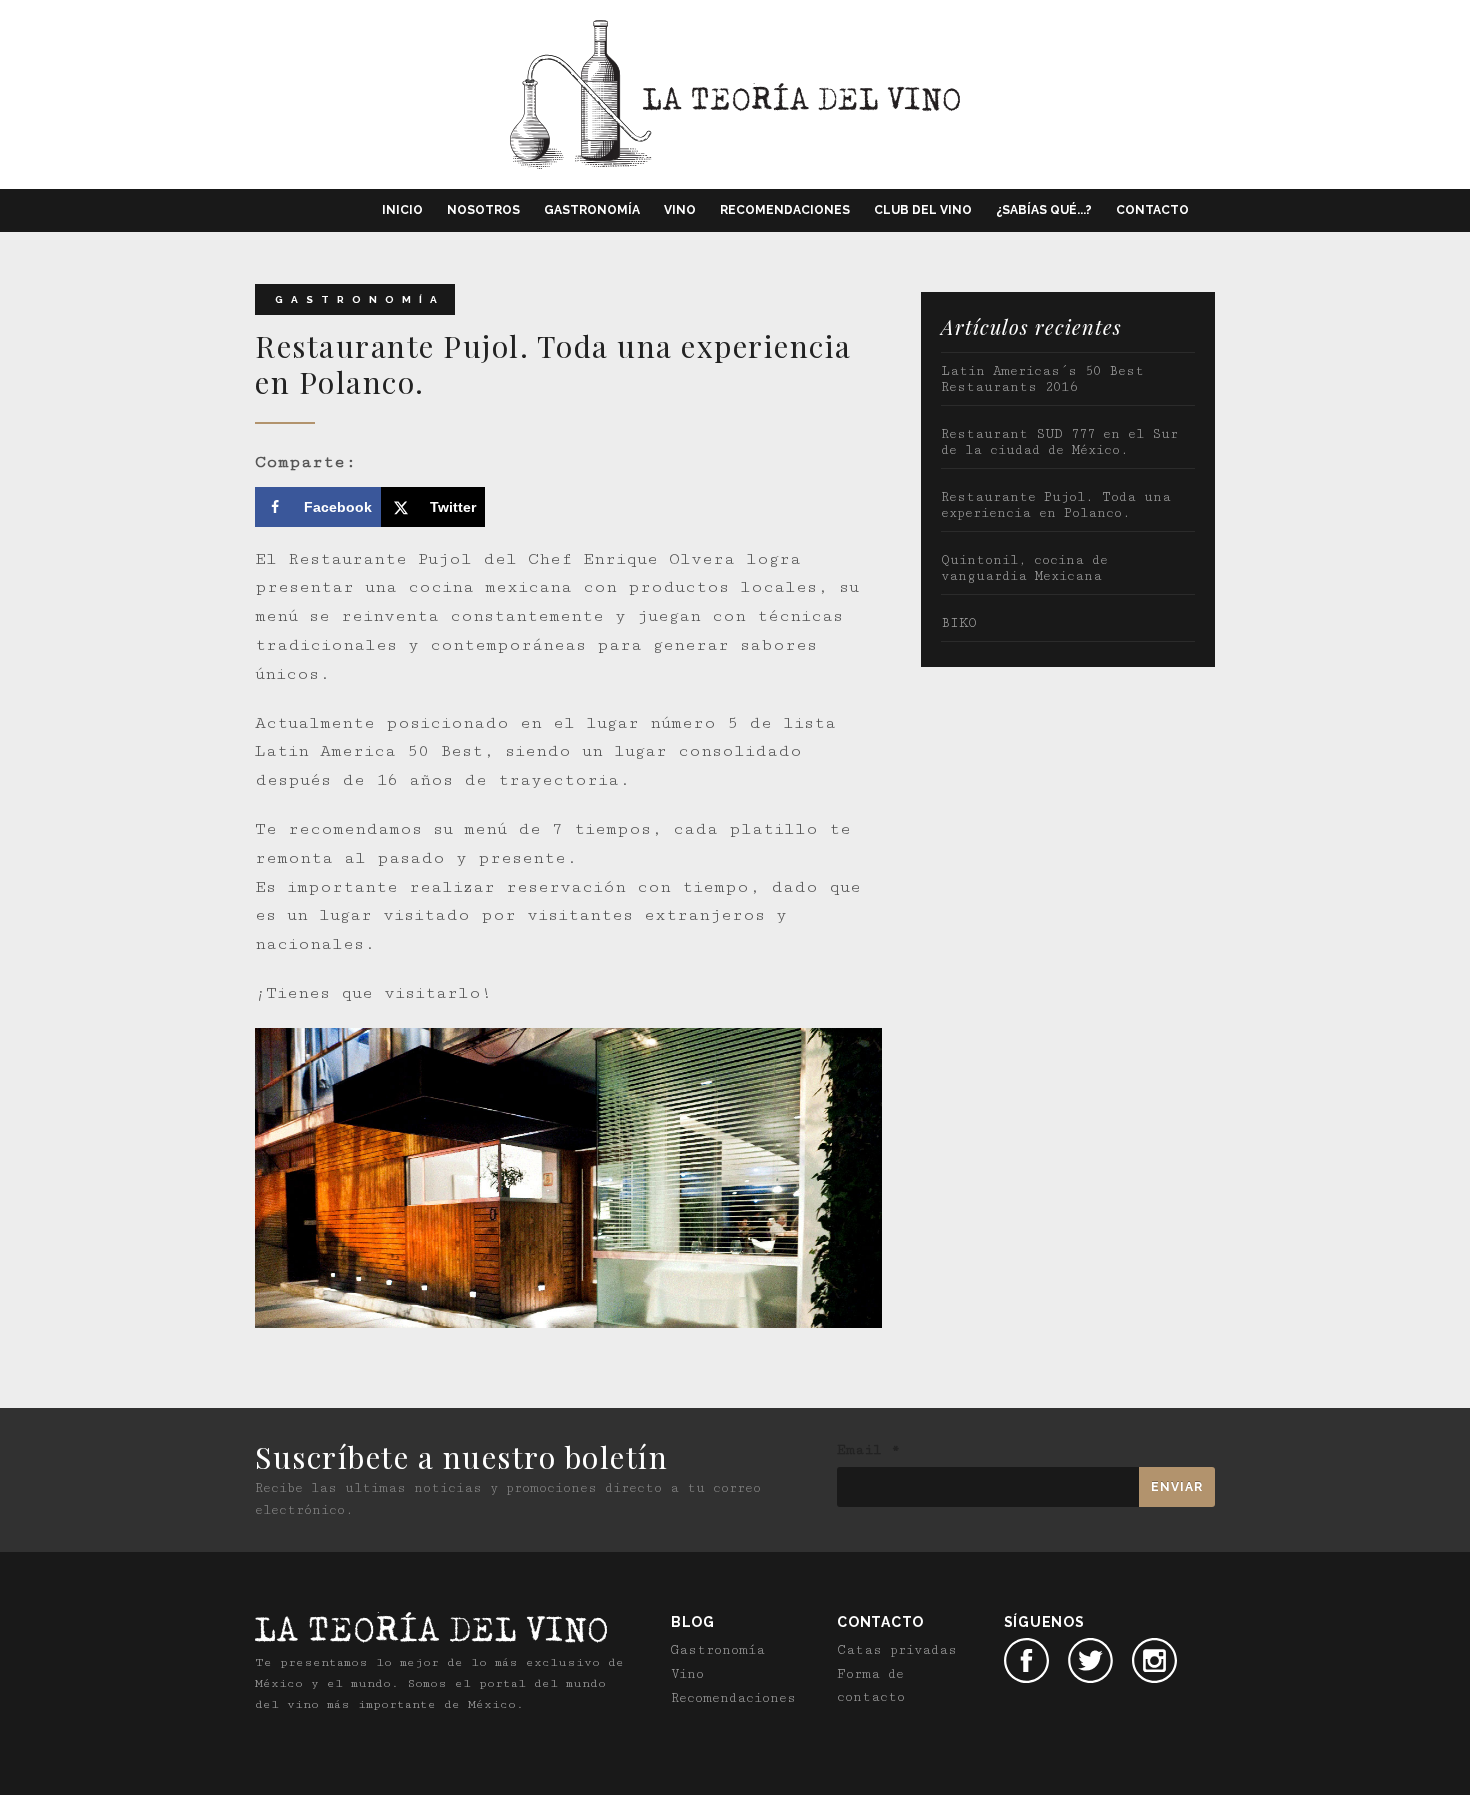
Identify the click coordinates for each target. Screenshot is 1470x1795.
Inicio (402, 210)
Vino (680, 210)
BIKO (959, 623)
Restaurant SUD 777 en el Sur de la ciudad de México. (1059, 442)
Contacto (1152, 210)
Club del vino (923, 210)
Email (868, 1450)
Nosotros (483, 210)
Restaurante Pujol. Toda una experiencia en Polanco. (1056, 505)
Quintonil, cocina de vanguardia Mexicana (1024, 568)
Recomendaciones (785, 210)
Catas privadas (897, 1650)
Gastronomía (592, 210)
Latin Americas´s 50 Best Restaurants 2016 (1042, 379)
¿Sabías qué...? (1044, 210)
